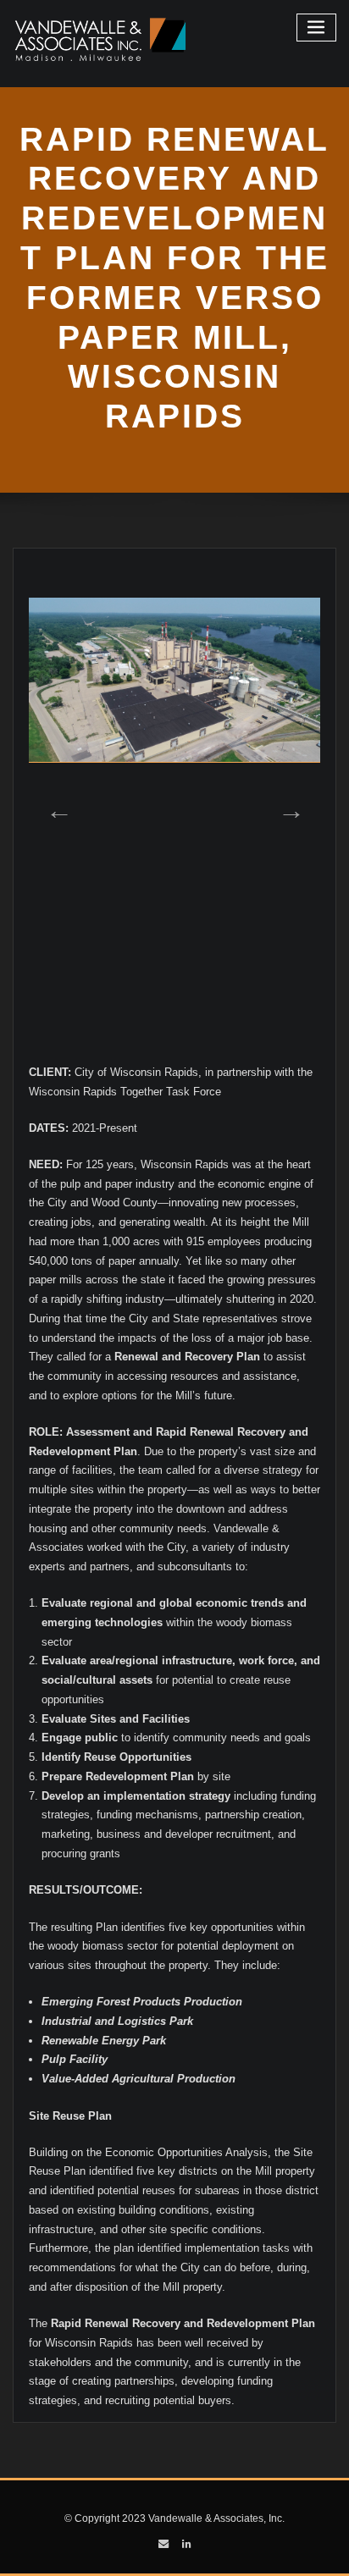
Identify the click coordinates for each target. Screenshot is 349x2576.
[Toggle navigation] (317, 28)
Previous (54, 805)
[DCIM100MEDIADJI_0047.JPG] (175, 680)
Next (286, 805)
